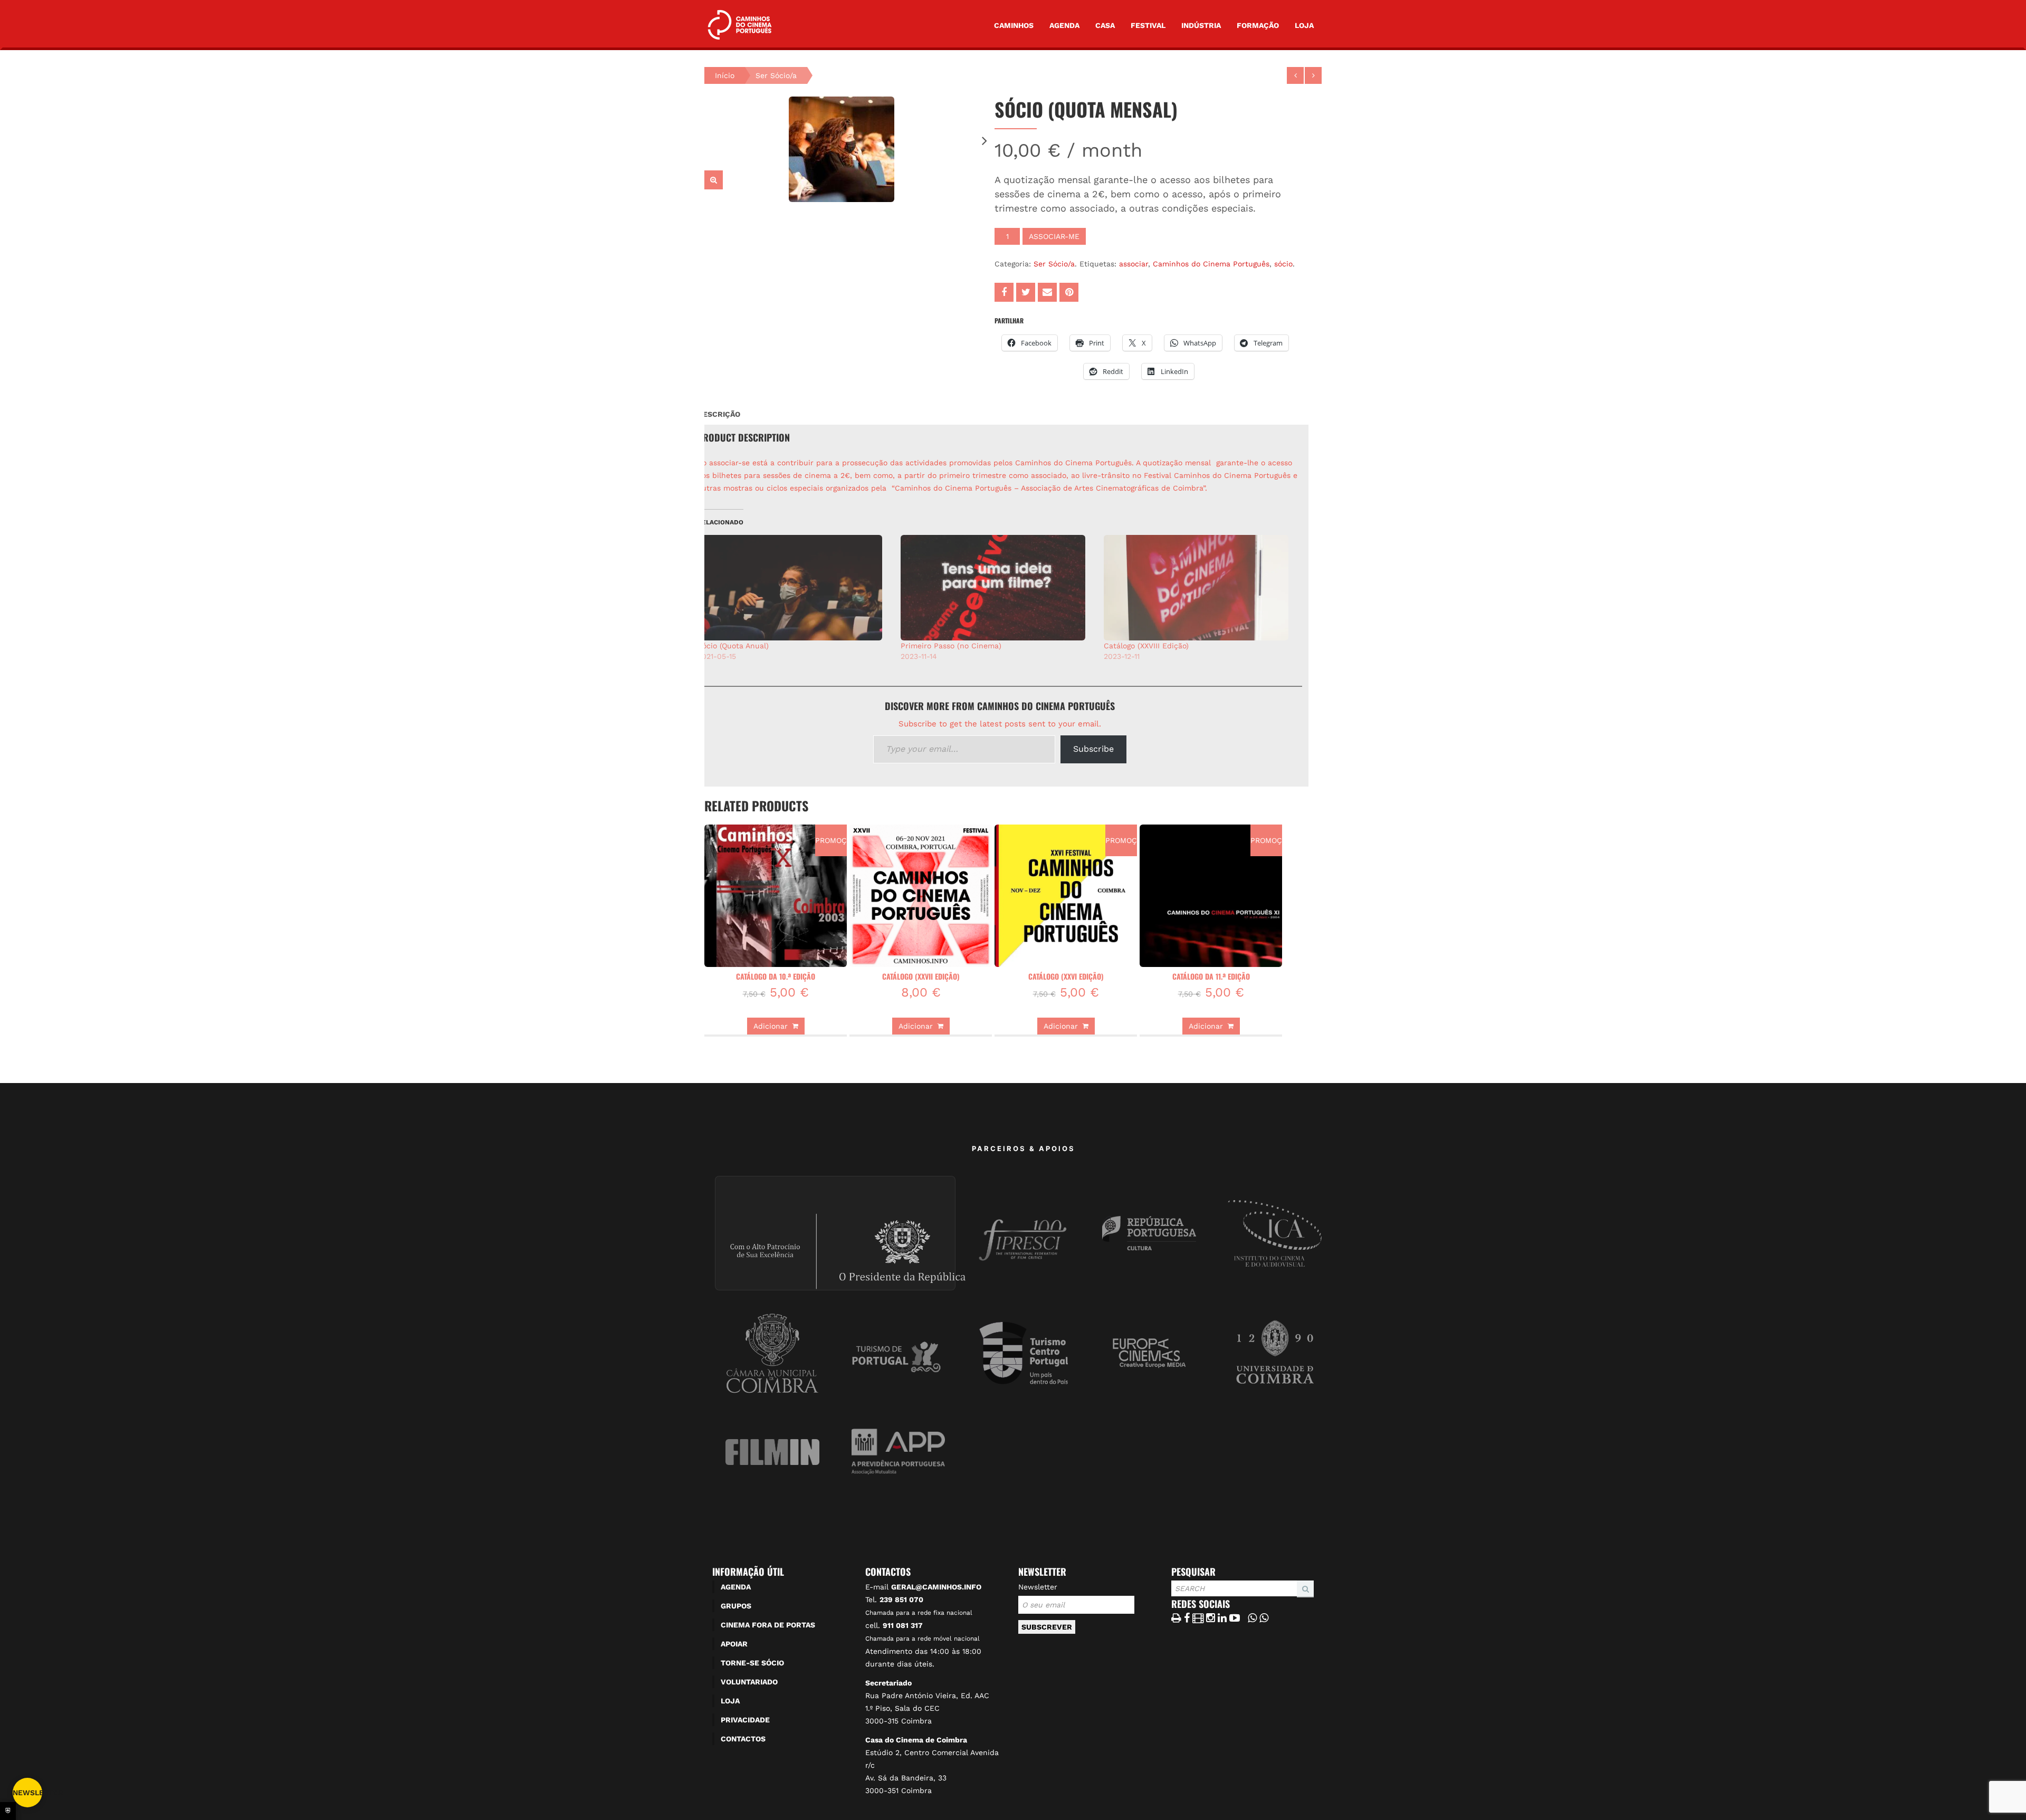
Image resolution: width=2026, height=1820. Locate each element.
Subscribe (1093, 749)
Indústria (1201, 25)
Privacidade (745, 1720)
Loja (1304, 25)
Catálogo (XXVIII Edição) (1146, 646)
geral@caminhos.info (936, 1587)
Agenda (1064, 25)
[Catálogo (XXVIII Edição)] (1200, 588)
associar (1134, 264)
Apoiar (734, 1644)
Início (725, 75)
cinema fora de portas (768, 1625)
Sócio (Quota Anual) (733, 646)
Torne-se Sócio (752, 1663)
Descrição (719, 414)
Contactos (743, 1739)
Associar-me (1054, 236)
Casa (1105, 25)
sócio (1283, 264)
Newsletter (1038, 1587)
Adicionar (771, 1026)
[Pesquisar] (1174, 1597)
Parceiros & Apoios (1024, 1148)
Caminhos (1014, 25)
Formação (1258, 25)
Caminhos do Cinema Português (1211, 264)
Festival (1148, 25)
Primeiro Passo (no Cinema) (951, 646)
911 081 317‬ (903, 1625)
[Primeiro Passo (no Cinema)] (997, 588)
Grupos (736, 1606)
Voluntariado (749, 1682)
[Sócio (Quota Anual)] (794, 588)
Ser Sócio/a (776, 75)
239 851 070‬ (901, 1599)
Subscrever (1047, 1627)
